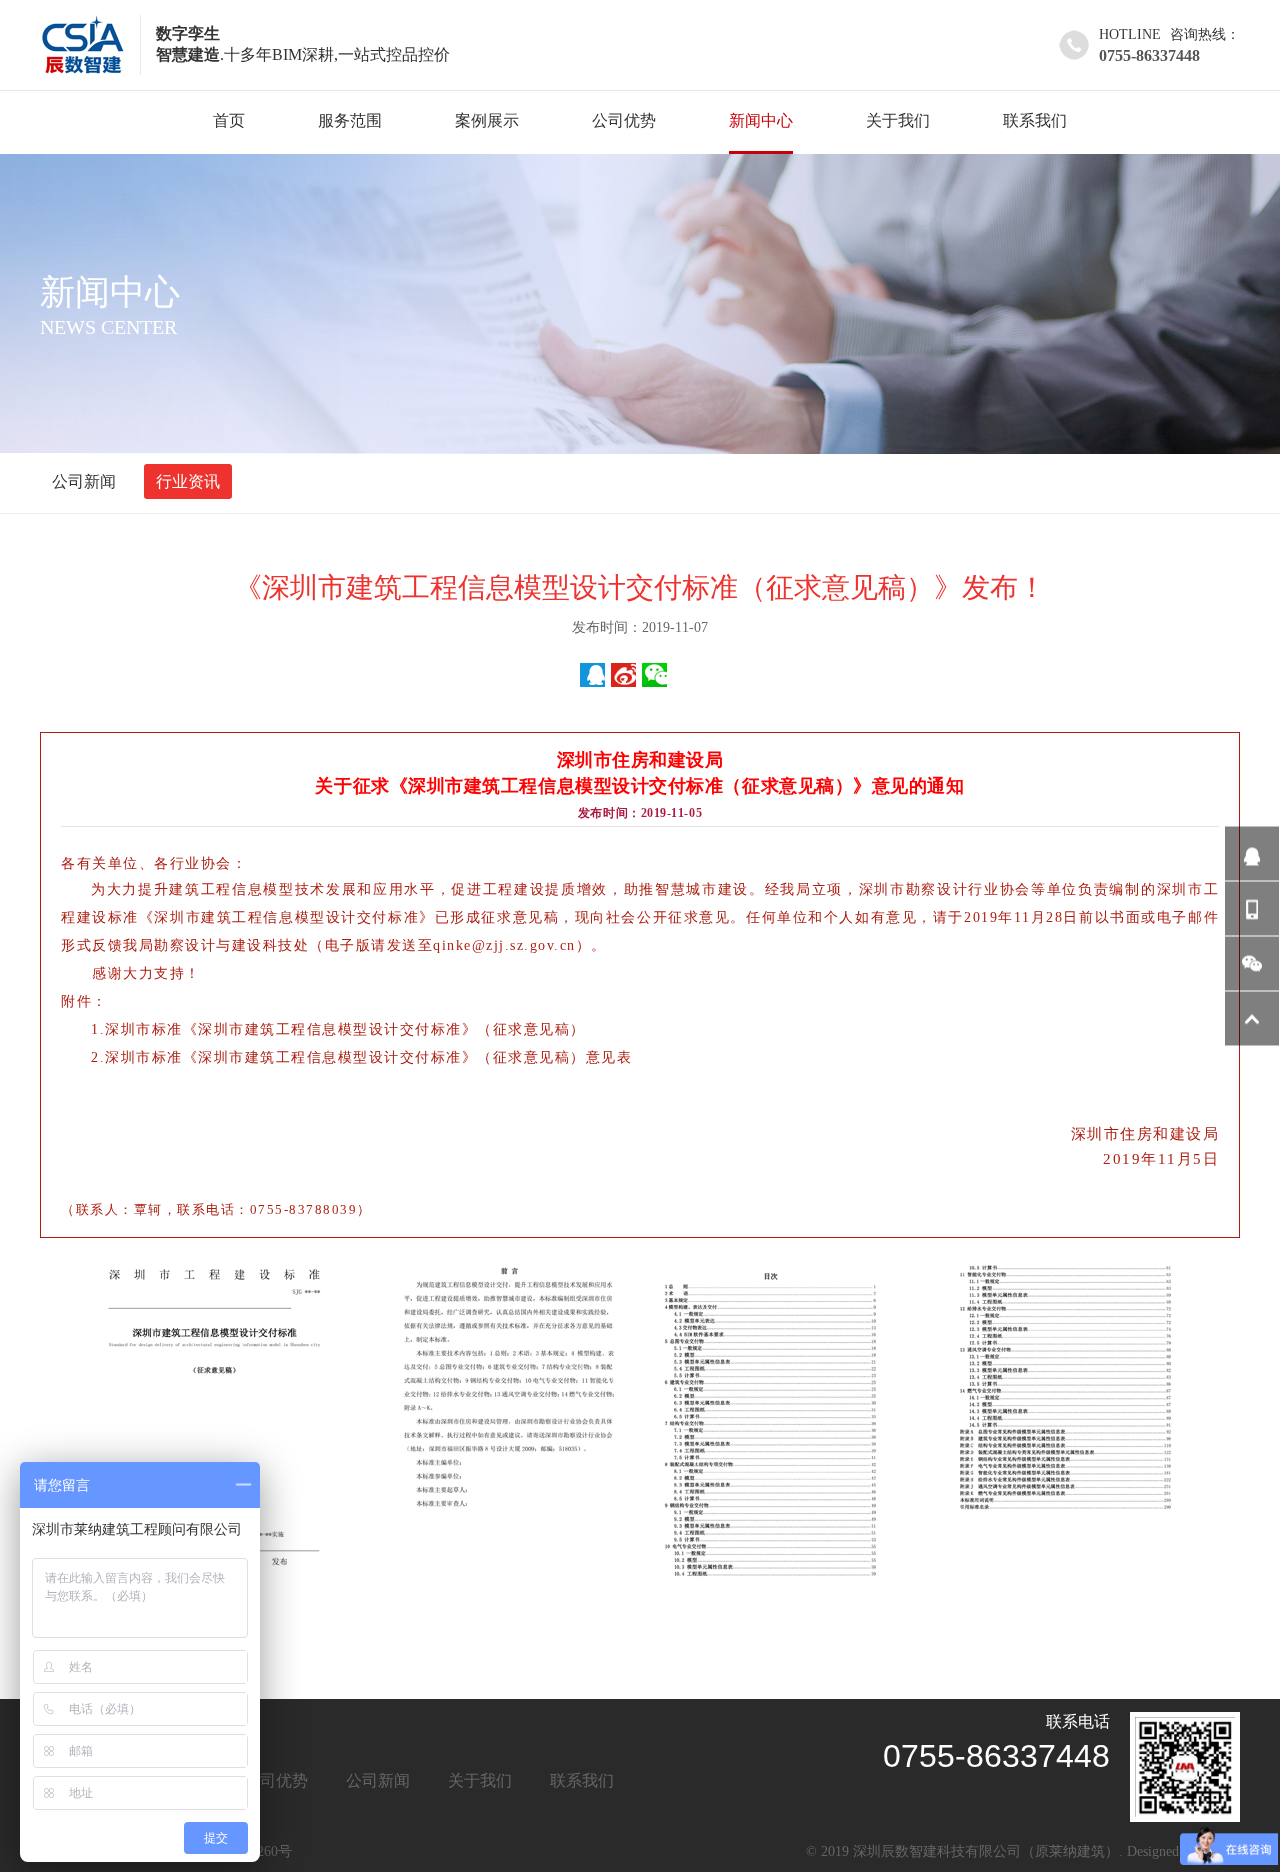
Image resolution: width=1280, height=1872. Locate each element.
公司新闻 (84, 481)
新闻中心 (761, 120)
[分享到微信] (654, 675)
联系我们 (1035, 120)
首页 (229, 120)
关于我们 (898, 120)
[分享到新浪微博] (623, 675)
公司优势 (624, 120)
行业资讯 (188, 481)
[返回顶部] (1252, 1019)
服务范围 (350, 120)
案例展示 (487, 120)
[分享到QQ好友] (592, 675)
